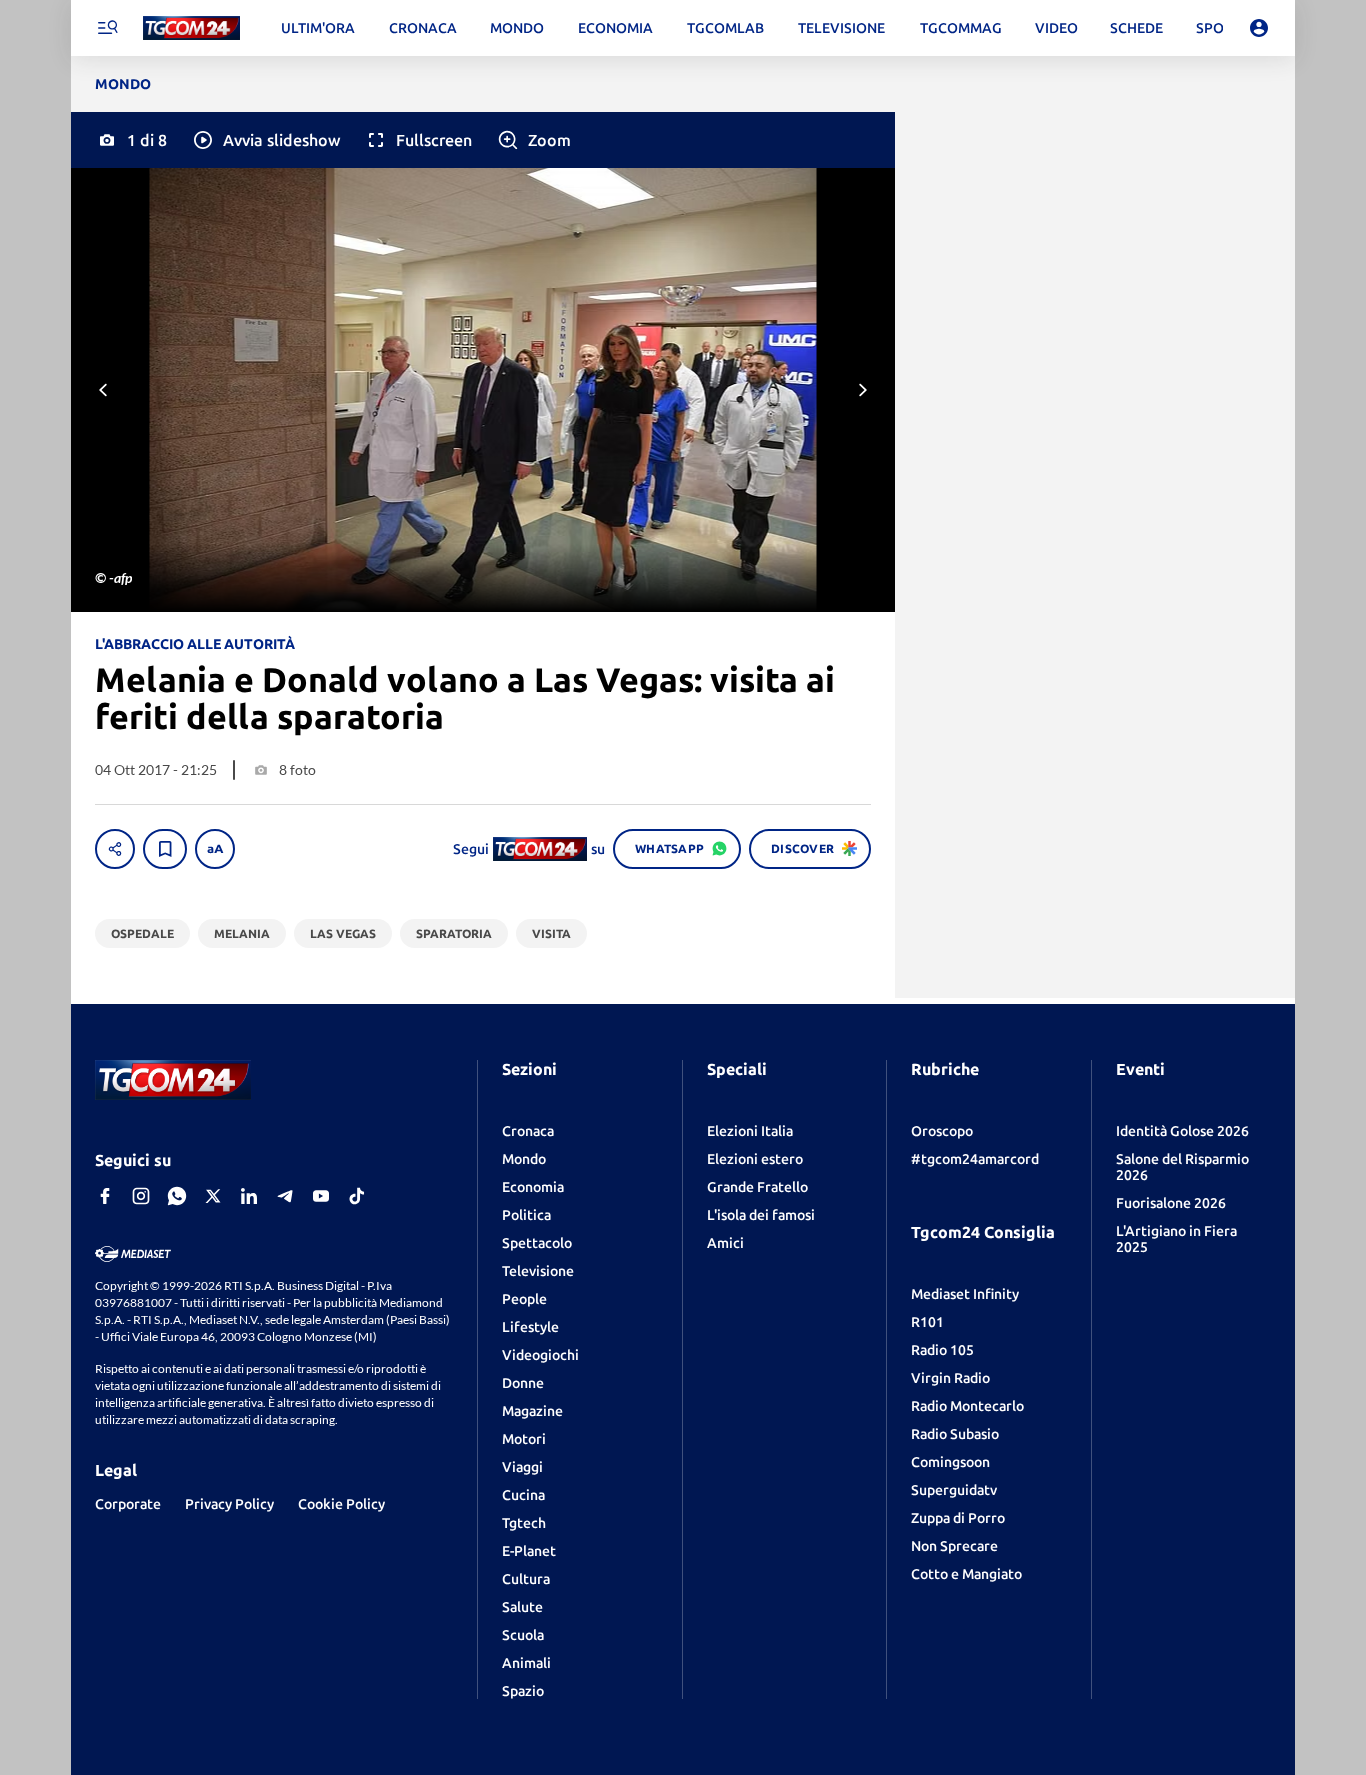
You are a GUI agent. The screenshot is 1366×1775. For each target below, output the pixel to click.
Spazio (523, 1691)
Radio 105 (942, 1350)
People (524, 1299)
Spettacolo (537, 1243)
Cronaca (528, 1131)
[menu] (107, 28)
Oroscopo (942, 1131)
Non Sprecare (954, 1546)
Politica (526, 1215)
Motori (524, 1439)
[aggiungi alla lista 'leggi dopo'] (165, 849)
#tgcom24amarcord (975, 1159)
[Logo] (191, 28)
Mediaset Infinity (965, 1294)
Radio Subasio (955, 1434)
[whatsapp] (177, 1196)
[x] (213, 1196)
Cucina (523, 1495)
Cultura (526, 1579)
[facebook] (105, 1196)
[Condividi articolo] (115, 849)
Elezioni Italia (750, 1131)
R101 (927, 1322)
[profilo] (1259, 28)
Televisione (538, 1271)
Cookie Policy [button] (341, 1504)
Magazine (532, 1411)
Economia (533, 1187)
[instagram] (141, 1196)
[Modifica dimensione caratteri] (215, 849)
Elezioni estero (755, 1159)
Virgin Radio (950, 1378)
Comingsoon (950, 1462)
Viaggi (522, 1467)
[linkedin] (249, 1196)
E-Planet (529, 1551)
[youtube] (321, 1196)
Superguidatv (954, 1490)
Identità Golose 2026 (1182, 1131)
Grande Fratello (757, 1187)
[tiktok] (357, 1196)
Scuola (523, 1635)
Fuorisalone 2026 (1171, 1203)
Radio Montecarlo (967, 1406)
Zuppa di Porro (958, 1518)
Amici (725, 1243)
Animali (526, 1663)
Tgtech (524, 1523)
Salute (522, 1607)
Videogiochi (540, 1355)
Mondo (524, 1159)
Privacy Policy (229, 1504)
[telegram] (285, 1196)
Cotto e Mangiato (966, 1574)
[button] (265, 140)
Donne (523, 1383)
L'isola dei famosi (761, 1215)
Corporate (128, 1504)
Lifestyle (530, 1327)
